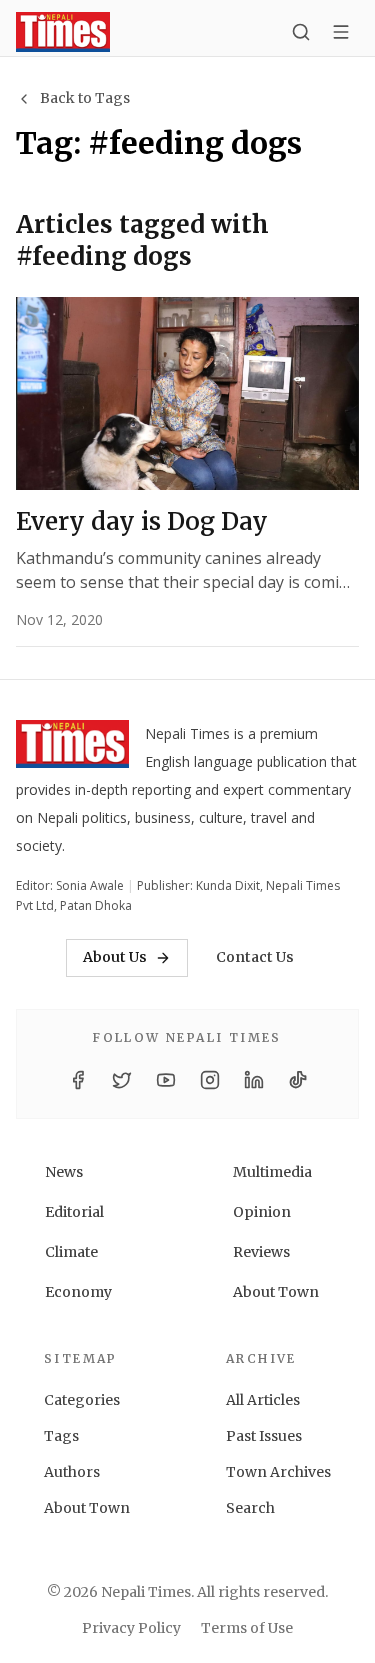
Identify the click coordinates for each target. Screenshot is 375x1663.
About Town (276, 1292)
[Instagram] (210, 1080)
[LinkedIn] (254, 1080)
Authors (72, 1472)
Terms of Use (247, 1628)
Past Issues (264, 1436)
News (64, 1172)
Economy (78, 1292)
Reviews (261, 1252)
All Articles (263, 1400)
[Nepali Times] (72, 748)
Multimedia (272, 1172)
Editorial (74, 1212)
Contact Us (255, 957)
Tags (61, 1436)
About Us (115, 957)
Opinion (262, 1212)
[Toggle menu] (341, 32)
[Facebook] (78, 1080)
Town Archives (278, 1472)
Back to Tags (85, 98)
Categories (82, 1400)
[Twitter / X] (122, 1080)
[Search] (301, 32)
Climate (71, 1252)
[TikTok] (298, 1080)
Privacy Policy (131, 1628)
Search (250, 1508)
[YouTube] (166, 1080)
